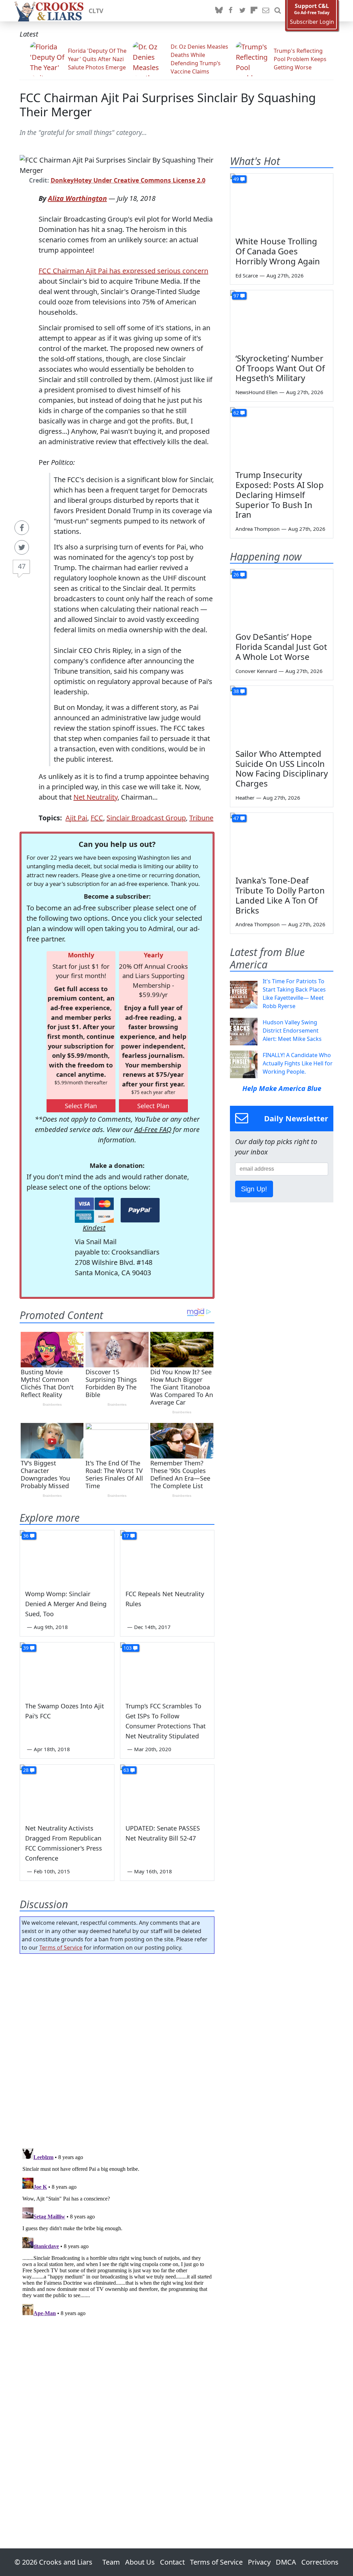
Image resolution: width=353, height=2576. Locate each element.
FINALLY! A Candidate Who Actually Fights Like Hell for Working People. (298, 1063)
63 (126, 1770)
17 (126, 1536)
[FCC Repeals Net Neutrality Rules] (167, 1557)
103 (128, 1648)
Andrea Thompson (258, 529)
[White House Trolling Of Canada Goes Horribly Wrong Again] (282, 203)
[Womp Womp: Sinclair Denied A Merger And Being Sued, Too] (67, 1557)
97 (236, 296)
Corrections (320, 2562)
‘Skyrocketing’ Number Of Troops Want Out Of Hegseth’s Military (280, 368)
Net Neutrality (95, 797)
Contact (172, 2562)
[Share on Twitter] (22, 547)
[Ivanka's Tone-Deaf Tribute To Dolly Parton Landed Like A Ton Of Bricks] (282, 842)
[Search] (278, 11)
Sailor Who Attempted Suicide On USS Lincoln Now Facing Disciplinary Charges (282, 768)
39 (26, 1648)
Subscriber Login (312, 22)
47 (22, 566)
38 (236, 691)
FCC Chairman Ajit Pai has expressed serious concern (123, 271)
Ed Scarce (247, 275)
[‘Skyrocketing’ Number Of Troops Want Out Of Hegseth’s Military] (282, 319)
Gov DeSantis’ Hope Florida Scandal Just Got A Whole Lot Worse (281, 647)
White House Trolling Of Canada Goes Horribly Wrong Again (278, 251)
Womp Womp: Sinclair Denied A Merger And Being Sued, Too (66, 1604)
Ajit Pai (76, 818)
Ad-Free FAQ (153, 1129)
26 (236, 574)
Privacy (259, 2562)
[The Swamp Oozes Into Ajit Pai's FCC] (67, 1669)
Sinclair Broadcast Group (146, 818)
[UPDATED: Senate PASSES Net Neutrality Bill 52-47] (167, 1791)
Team (111, 2562)
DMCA (286, 2562)
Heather (245, 798)
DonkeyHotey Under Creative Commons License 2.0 (128, 180)
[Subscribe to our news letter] (266, 11)
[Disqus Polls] (117, 2049)
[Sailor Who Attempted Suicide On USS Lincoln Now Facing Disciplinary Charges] (282, 715)
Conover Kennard (256, 671)
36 (26, 1536)
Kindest (94, 1228)
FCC (97, 818)
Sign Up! (254, 1189)
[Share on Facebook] (22, 528)
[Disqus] (117, 2232)
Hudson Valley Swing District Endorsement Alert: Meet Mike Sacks (292, 1031)
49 (236, 179)
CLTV (96, 11)
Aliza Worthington (77, 198)
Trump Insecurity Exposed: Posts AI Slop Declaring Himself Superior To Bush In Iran (280, 495)
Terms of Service (61, 1948)
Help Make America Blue (282, 1088)
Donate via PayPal (140, 1210)
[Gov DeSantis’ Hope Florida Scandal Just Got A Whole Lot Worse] (282, 598)
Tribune (201, 818)
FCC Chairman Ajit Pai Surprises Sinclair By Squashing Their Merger (168, 105)
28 (26, 1770)
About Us (140, 2562)
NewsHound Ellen (256, 392)
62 (236, 413)
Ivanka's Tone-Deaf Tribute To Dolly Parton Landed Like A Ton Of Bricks (280, 895)
